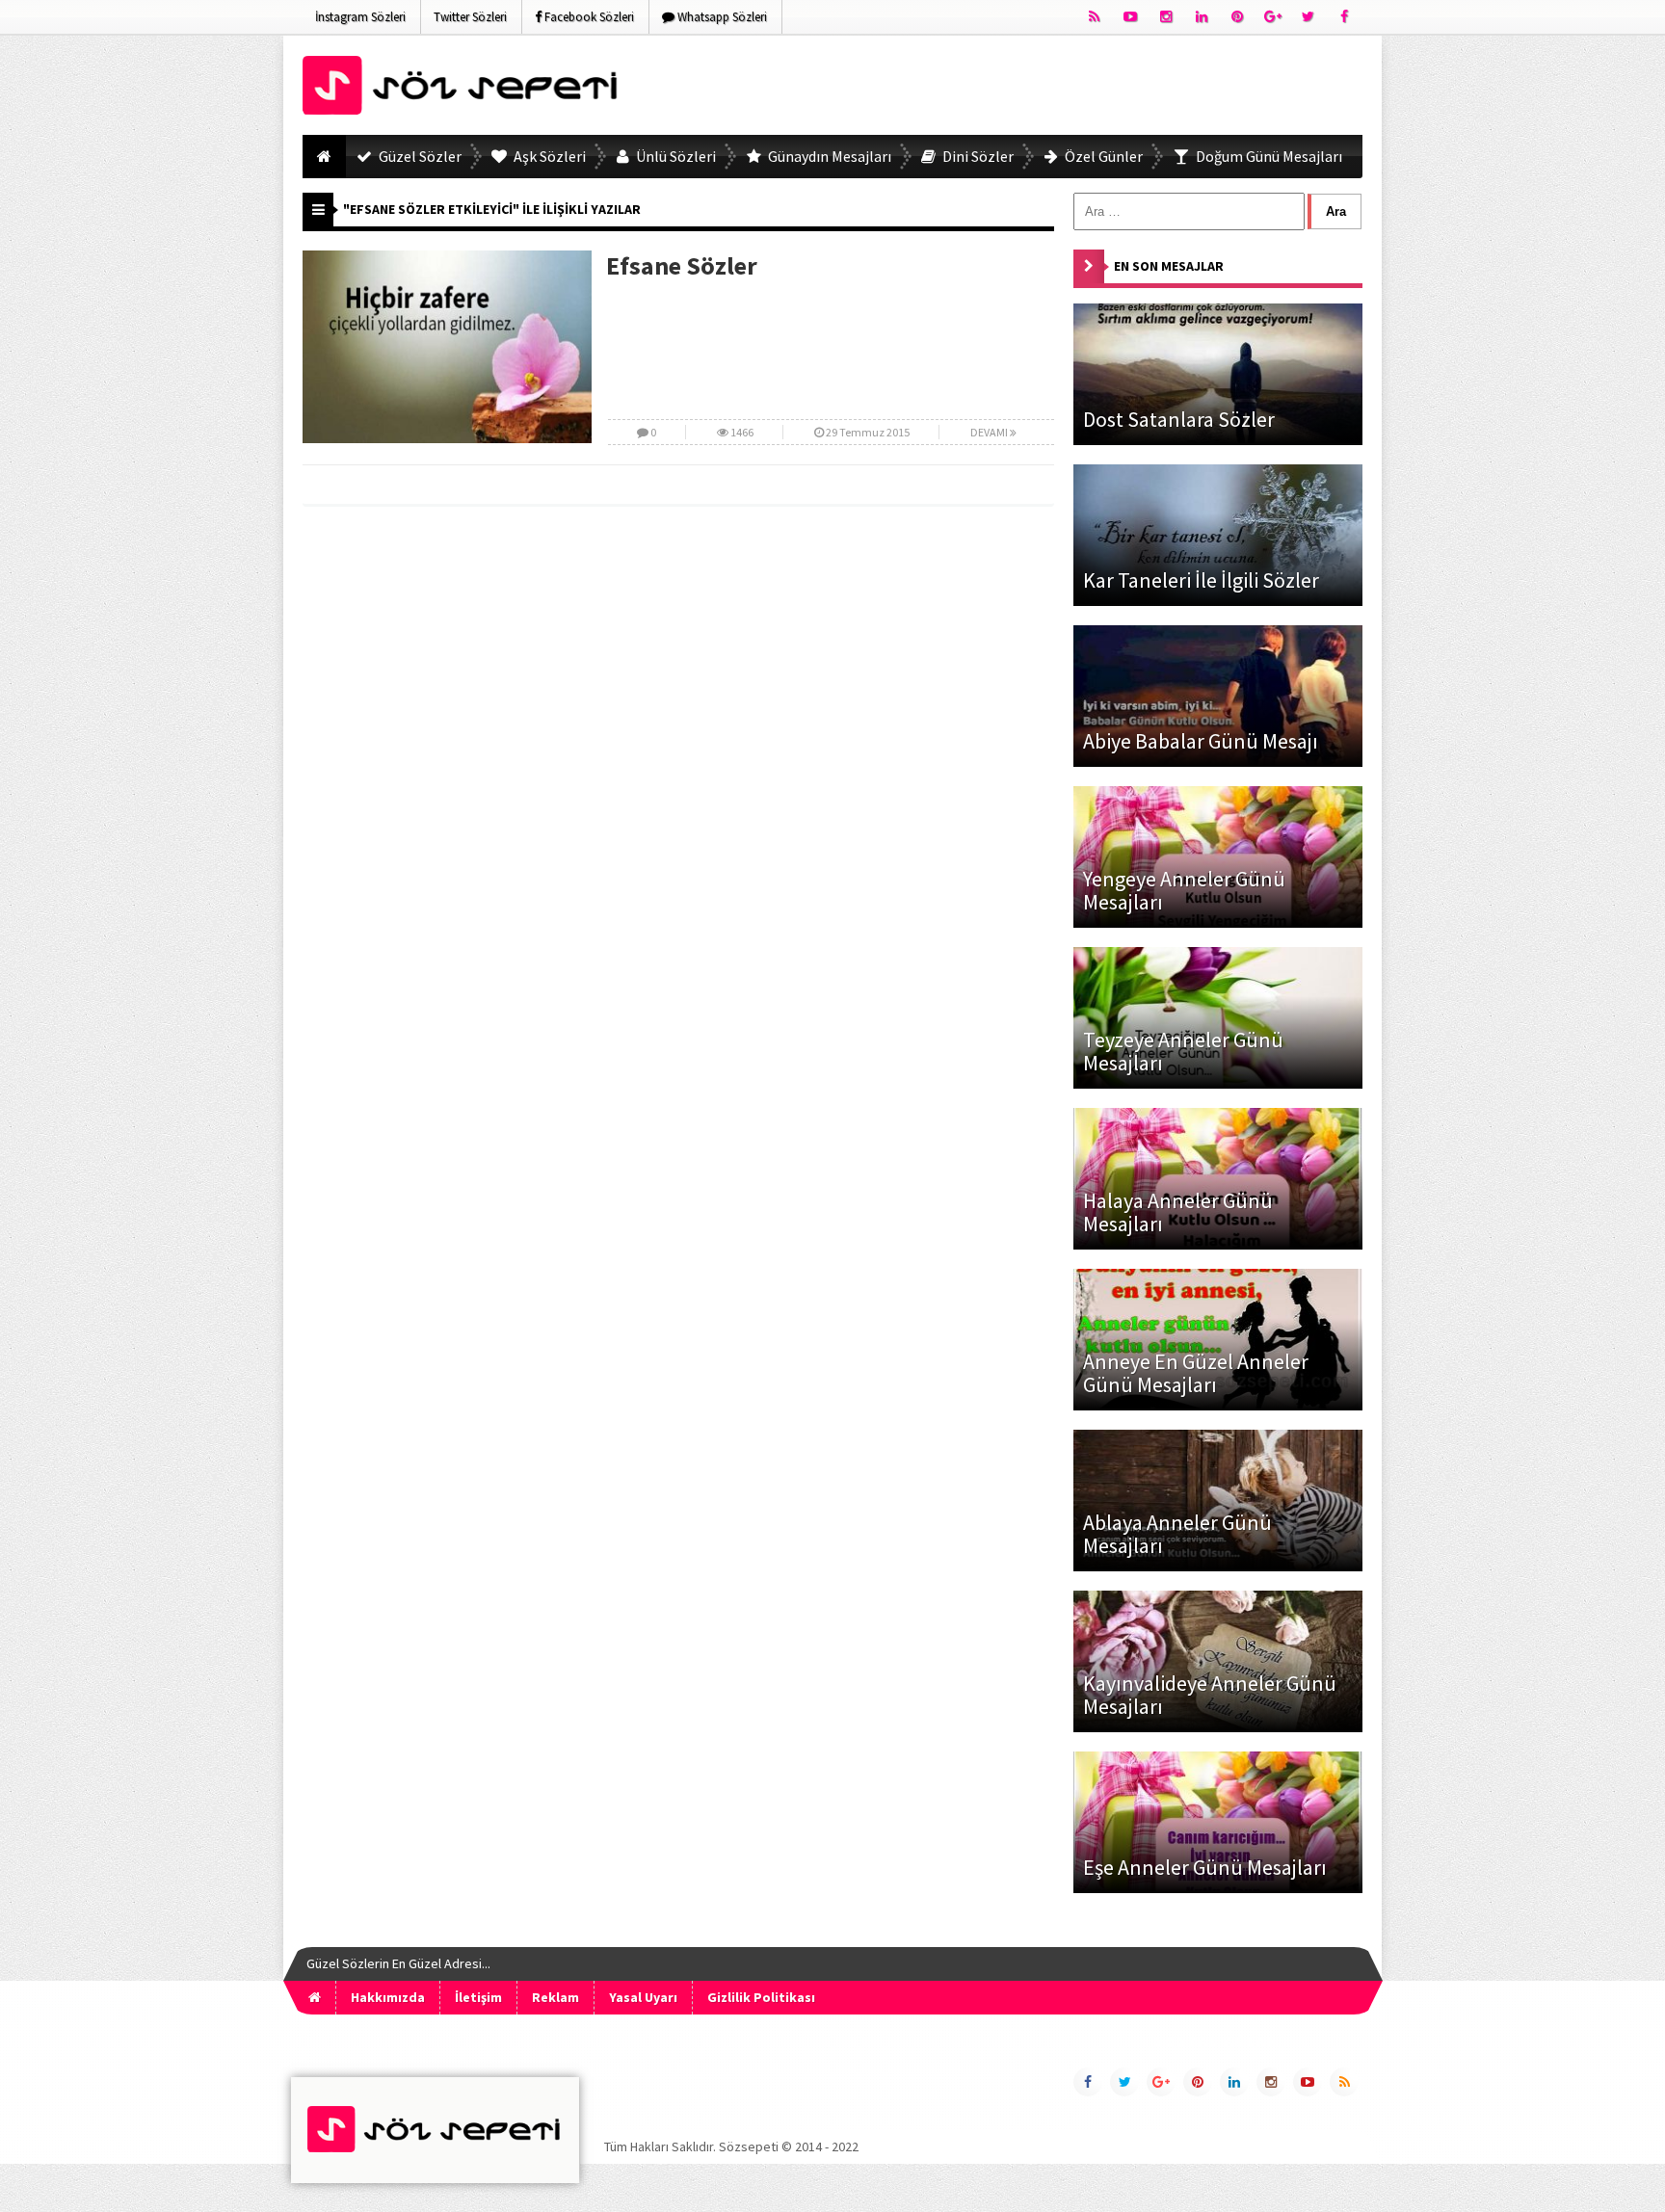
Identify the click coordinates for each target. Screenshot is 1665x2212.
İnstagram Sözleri (360, 17)
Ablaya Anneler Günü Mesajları (1177, 1534)
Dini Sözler (977, 156)
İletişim (478, 1997)
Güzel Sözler (419, 156)
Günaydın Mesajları (828, 156)
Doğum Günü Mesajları (1268, 156)
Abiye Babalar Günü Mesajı (1201, 741)
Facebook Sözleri (588, 17)
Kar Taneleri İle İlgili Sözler (1201, 580)
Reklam (555, 1997)
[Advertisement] (1012, 89)
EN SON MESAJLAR (1169, 266)
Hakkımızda (388, 1997)
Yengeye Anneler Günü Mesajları (1184, 890)
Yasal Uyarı (643, 1997)
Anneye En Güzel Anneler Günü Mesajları (1196, 1373)
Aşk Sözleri (548, 156)
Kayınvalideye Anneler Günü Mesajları (1210, 1695)
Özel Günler (1102, 156)
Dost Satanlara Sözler (1179, 419)
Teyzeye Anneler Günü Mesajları (1183, 1051)
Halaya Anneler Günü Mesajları (1178, 1212)
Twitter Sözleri (470, 17)
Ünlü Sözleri (674, 156)
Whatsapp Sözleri (721, 17)
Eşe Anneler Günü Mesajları (1205, 1867)
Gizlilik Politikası (761, 1997)
